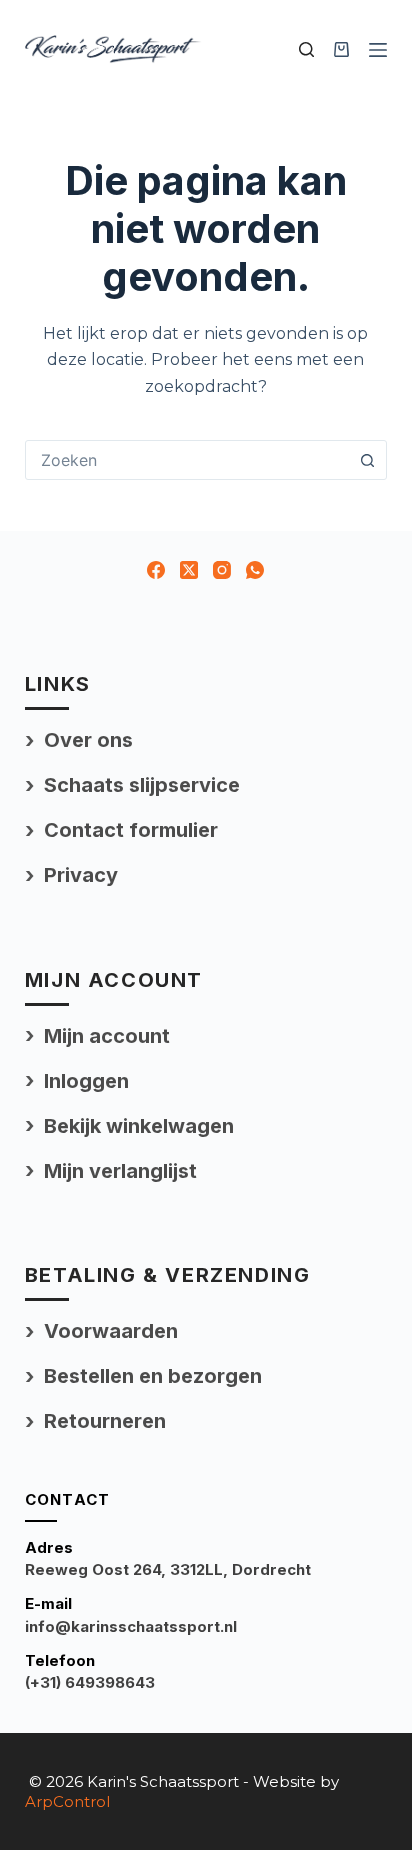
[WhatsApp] (255, 570)
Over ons (88, 740)
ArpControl (67, 1801)
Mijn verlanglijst (120, 1171)
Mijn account (107, 1036)
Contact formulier (131, 830)
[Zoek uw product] (306, 49)
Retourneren (105, 1421)
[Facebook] (156, 570)
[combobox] (187, 460)
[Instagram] (222, 570)
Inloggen (86, 1081)
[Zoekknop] (367, 460)
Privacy (81, 875)
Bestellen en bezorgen (153, 1376)
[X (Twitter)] (189, 570)
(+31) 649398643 (90, 1682)
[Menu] (378, 50)
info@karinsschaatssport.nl (131, 1626)
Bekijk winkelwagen (139, 1126)
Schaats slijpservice (142, 785)
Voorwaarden (111, 1331)
